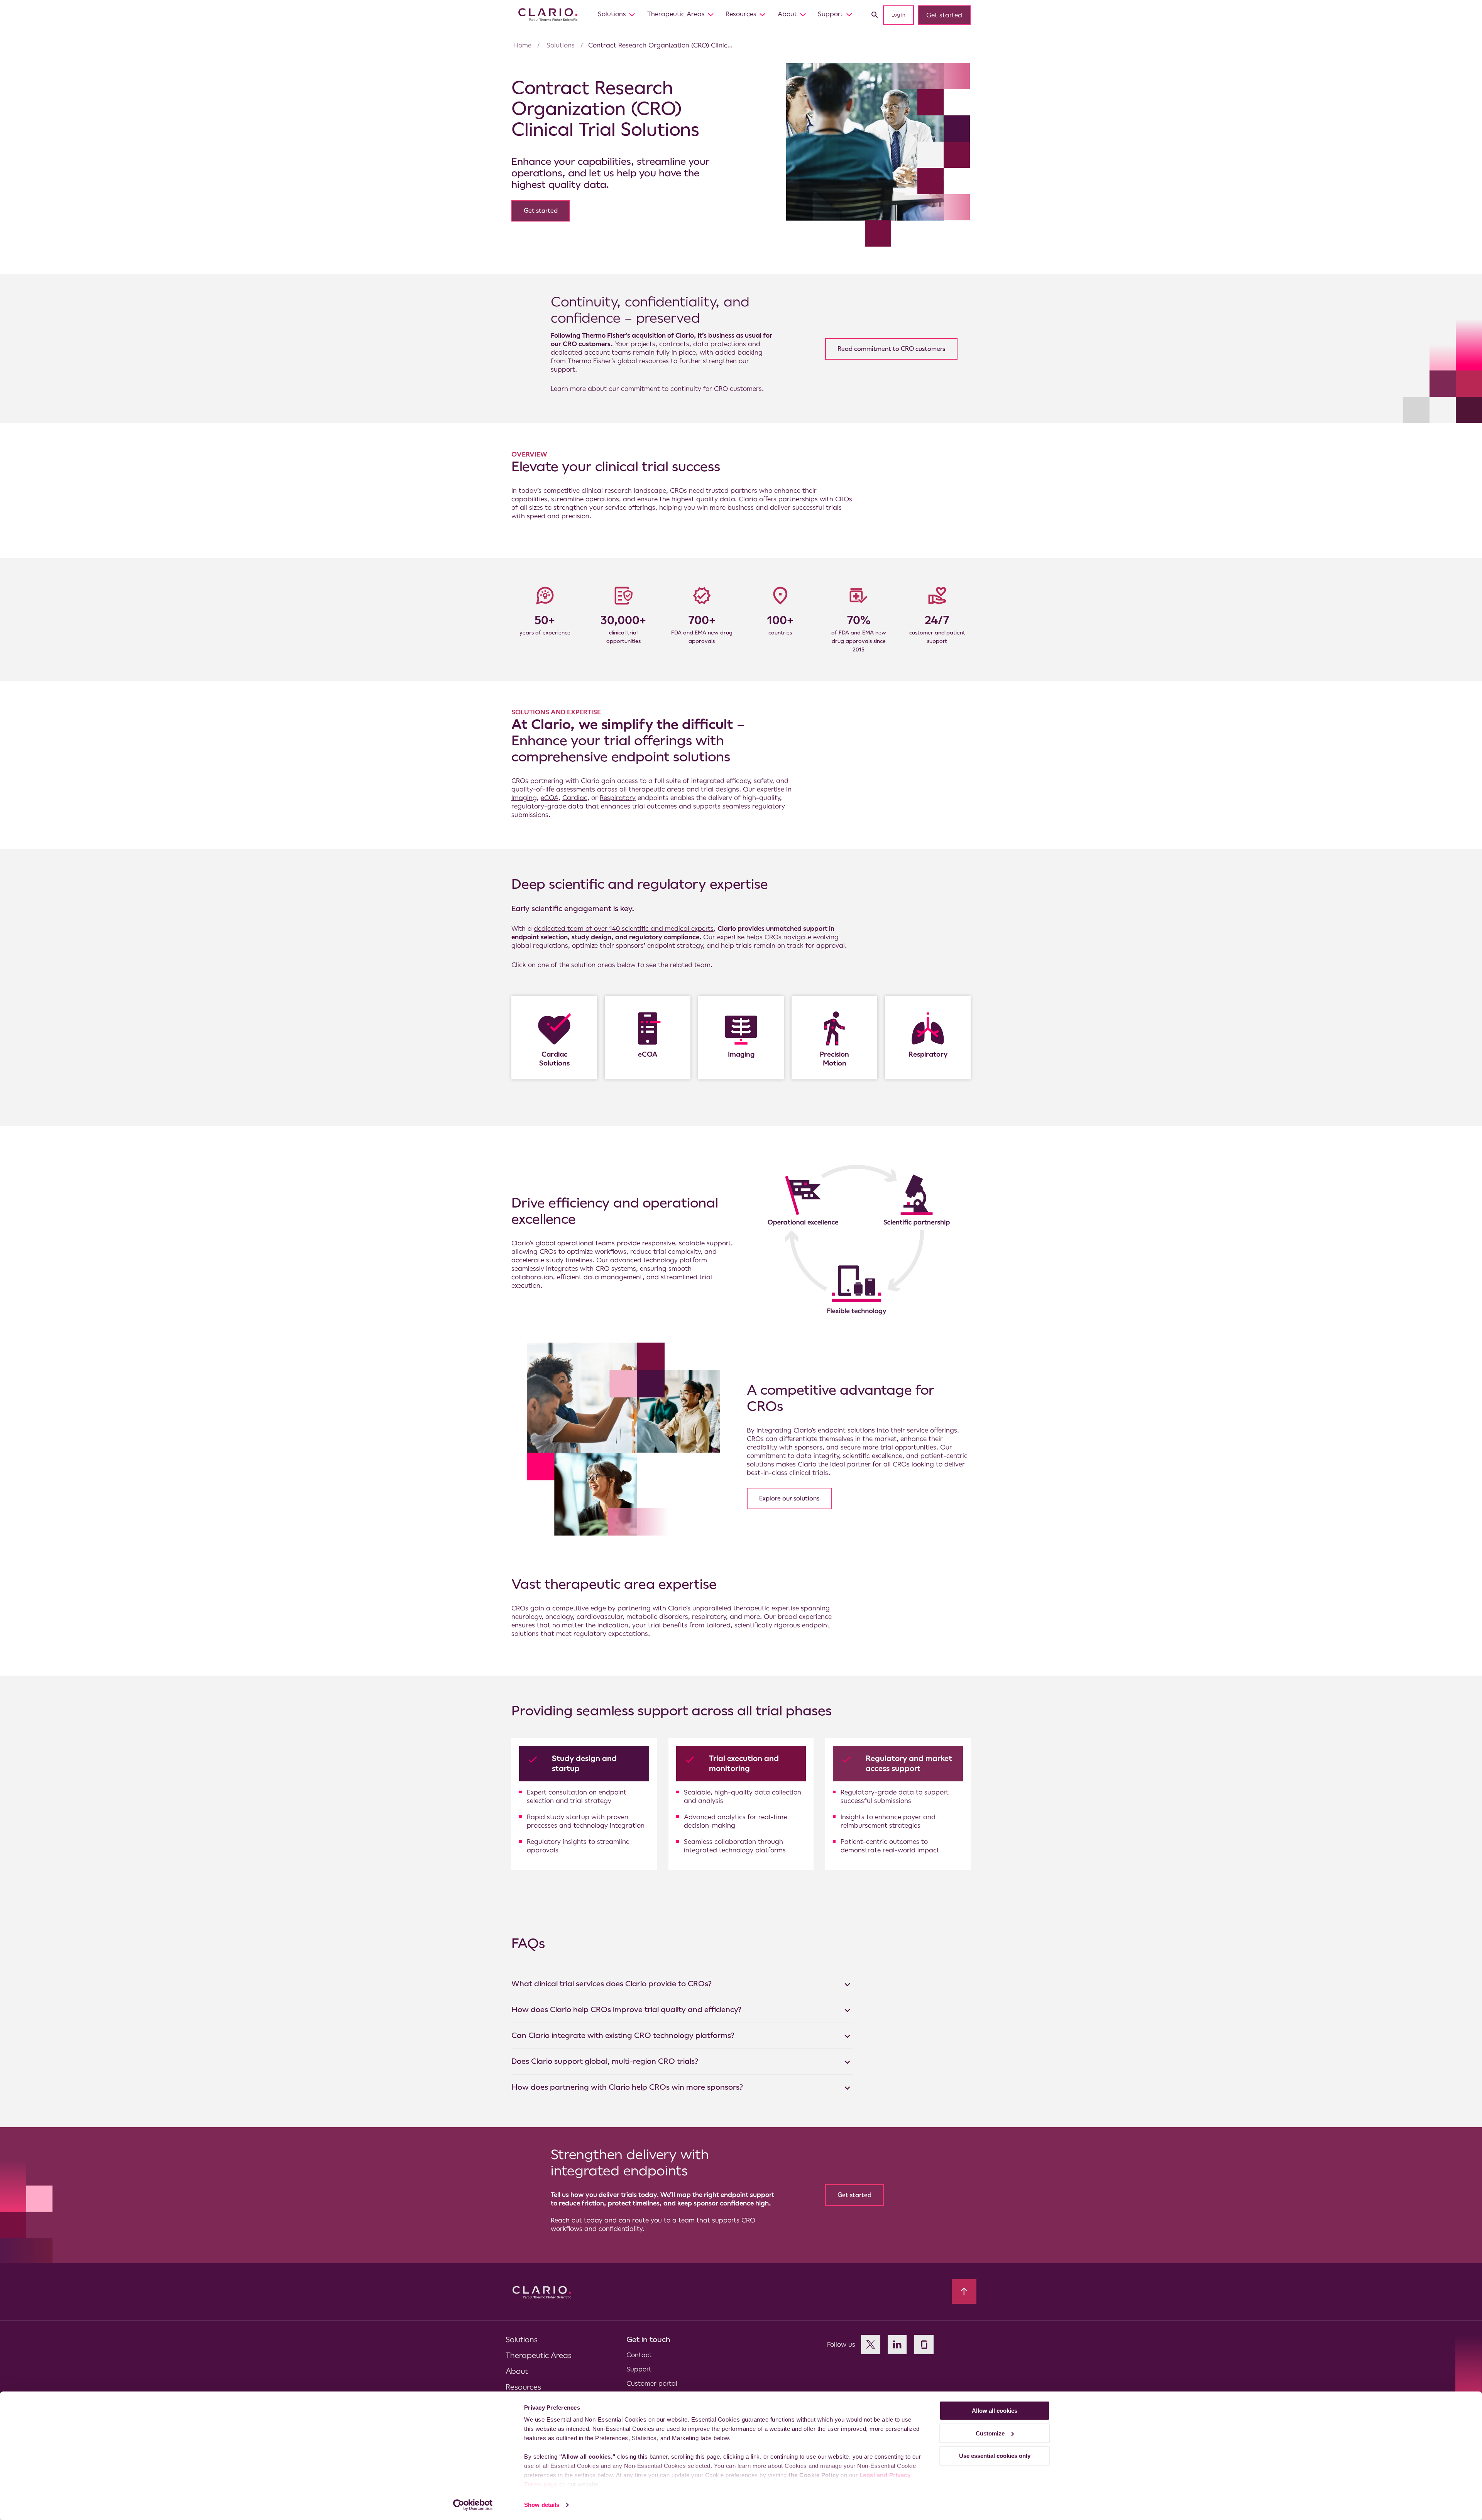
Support (830, 14)
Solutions (612, 14)
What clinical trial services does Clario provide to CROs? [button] (612, 1984)
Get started (944, 15)
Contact (639, 2355)
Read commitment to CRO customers (891, 349)
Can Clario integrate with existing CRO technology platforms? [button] (623, 2035)
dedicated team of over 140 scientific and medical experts (624, 929)
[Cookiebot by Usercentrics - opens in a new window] (473, 2505)
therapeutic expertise (766, 1608)
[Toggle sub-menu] (632, 14)
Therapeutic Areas (676, 14)
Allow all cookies (995, 2411)
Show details (542, 2505)
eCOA (550, 798)
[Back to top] (964, 2292)
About (787, 14)
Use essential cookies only (995, 2456)
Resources (741, 14)
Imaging (524, 798)
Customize (990, 2433)
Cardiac (575, 798)
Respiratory (618, 798)
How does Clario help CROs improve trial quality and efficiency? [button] (626, 2010)
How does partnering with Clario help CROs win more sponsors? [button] (627, 2087)
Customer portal (652, 2383)
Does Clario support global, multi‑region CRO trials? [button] (605, 2061)
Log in (898, 15)
